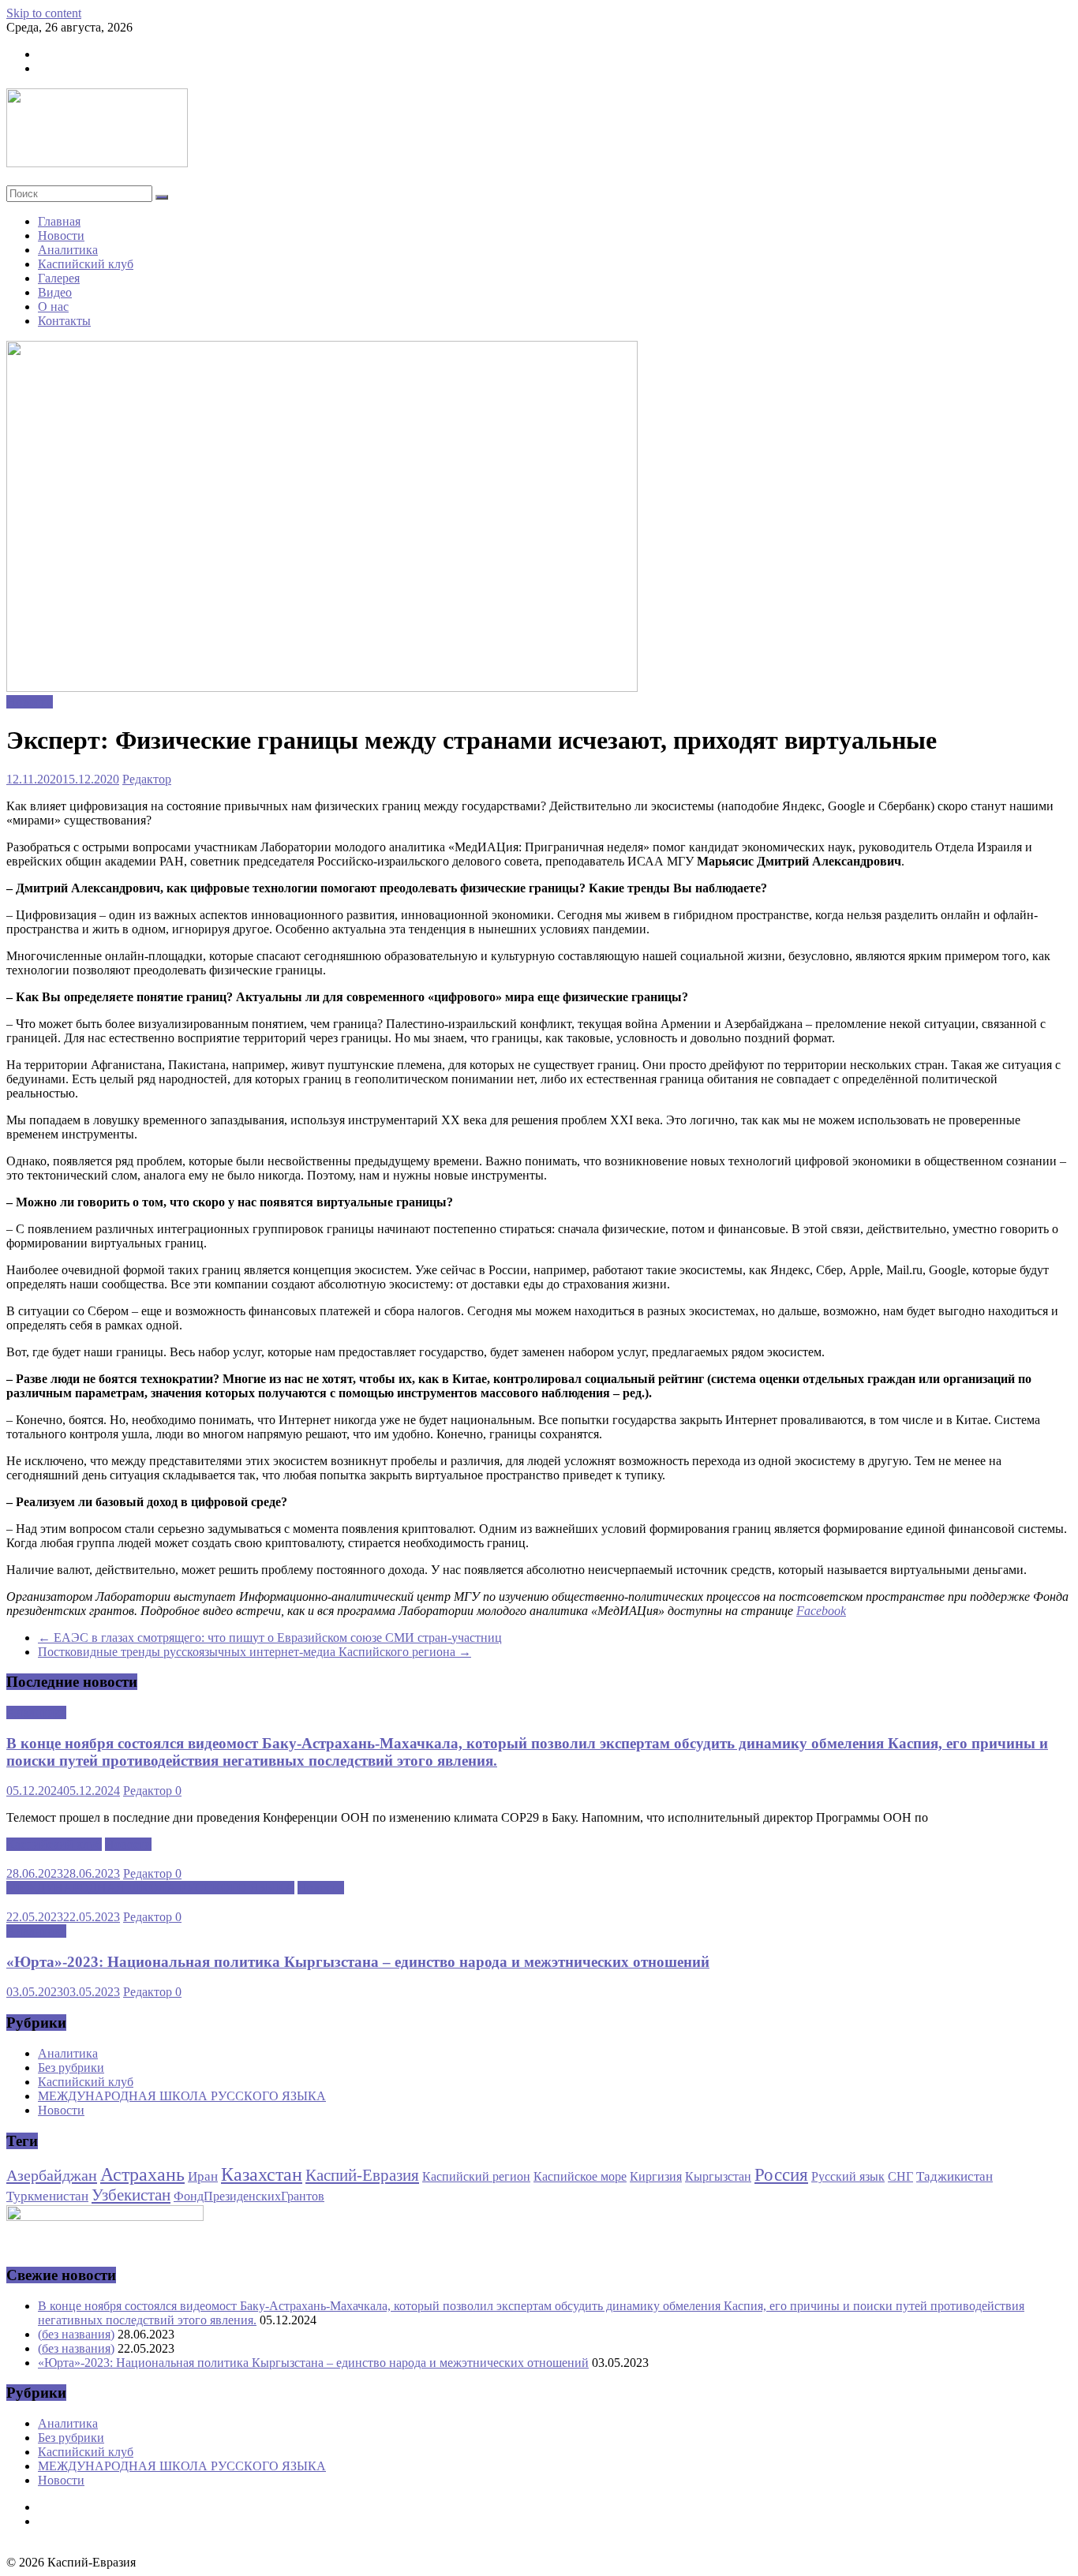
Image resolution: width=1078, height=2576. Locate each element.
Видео (55, 292)
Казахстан (262, 2174)
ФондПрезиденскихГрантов (249, 2196)
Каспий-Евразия (362, 2175)
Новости (61, 236)
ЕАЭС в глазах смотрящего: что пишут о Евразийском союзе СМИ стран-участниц (270, 1638)
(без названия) (76, 2334)
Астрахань (142, 2174)
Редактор (147, 779)
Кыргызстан (718, 2176)
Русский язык (848, 2176)
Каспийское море (580, 2176)
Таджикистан (954, 2176)
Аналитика (68, 250)
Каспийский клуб (86, 264)
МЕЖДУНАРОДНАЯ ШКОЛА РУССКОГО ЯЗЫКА (150, 1888)
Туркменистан (47, 2196)
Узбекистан (131, 2195)
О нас (53, 307)
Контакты (64, 321)
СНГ (900, 2176)
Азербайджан (52, 2175)
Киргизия (656, 2176)
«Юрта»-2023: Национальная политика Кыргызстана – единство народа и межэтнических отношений (358, 1962)
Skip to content (44, 13)
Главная (59, 221)
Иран (203, 2176)
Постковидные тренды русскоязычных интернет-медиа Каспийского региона (255, 1652)
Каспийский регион (476, 2176)
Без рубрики (71, 2068)
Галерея (59, 278)
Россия (781, 2175)
